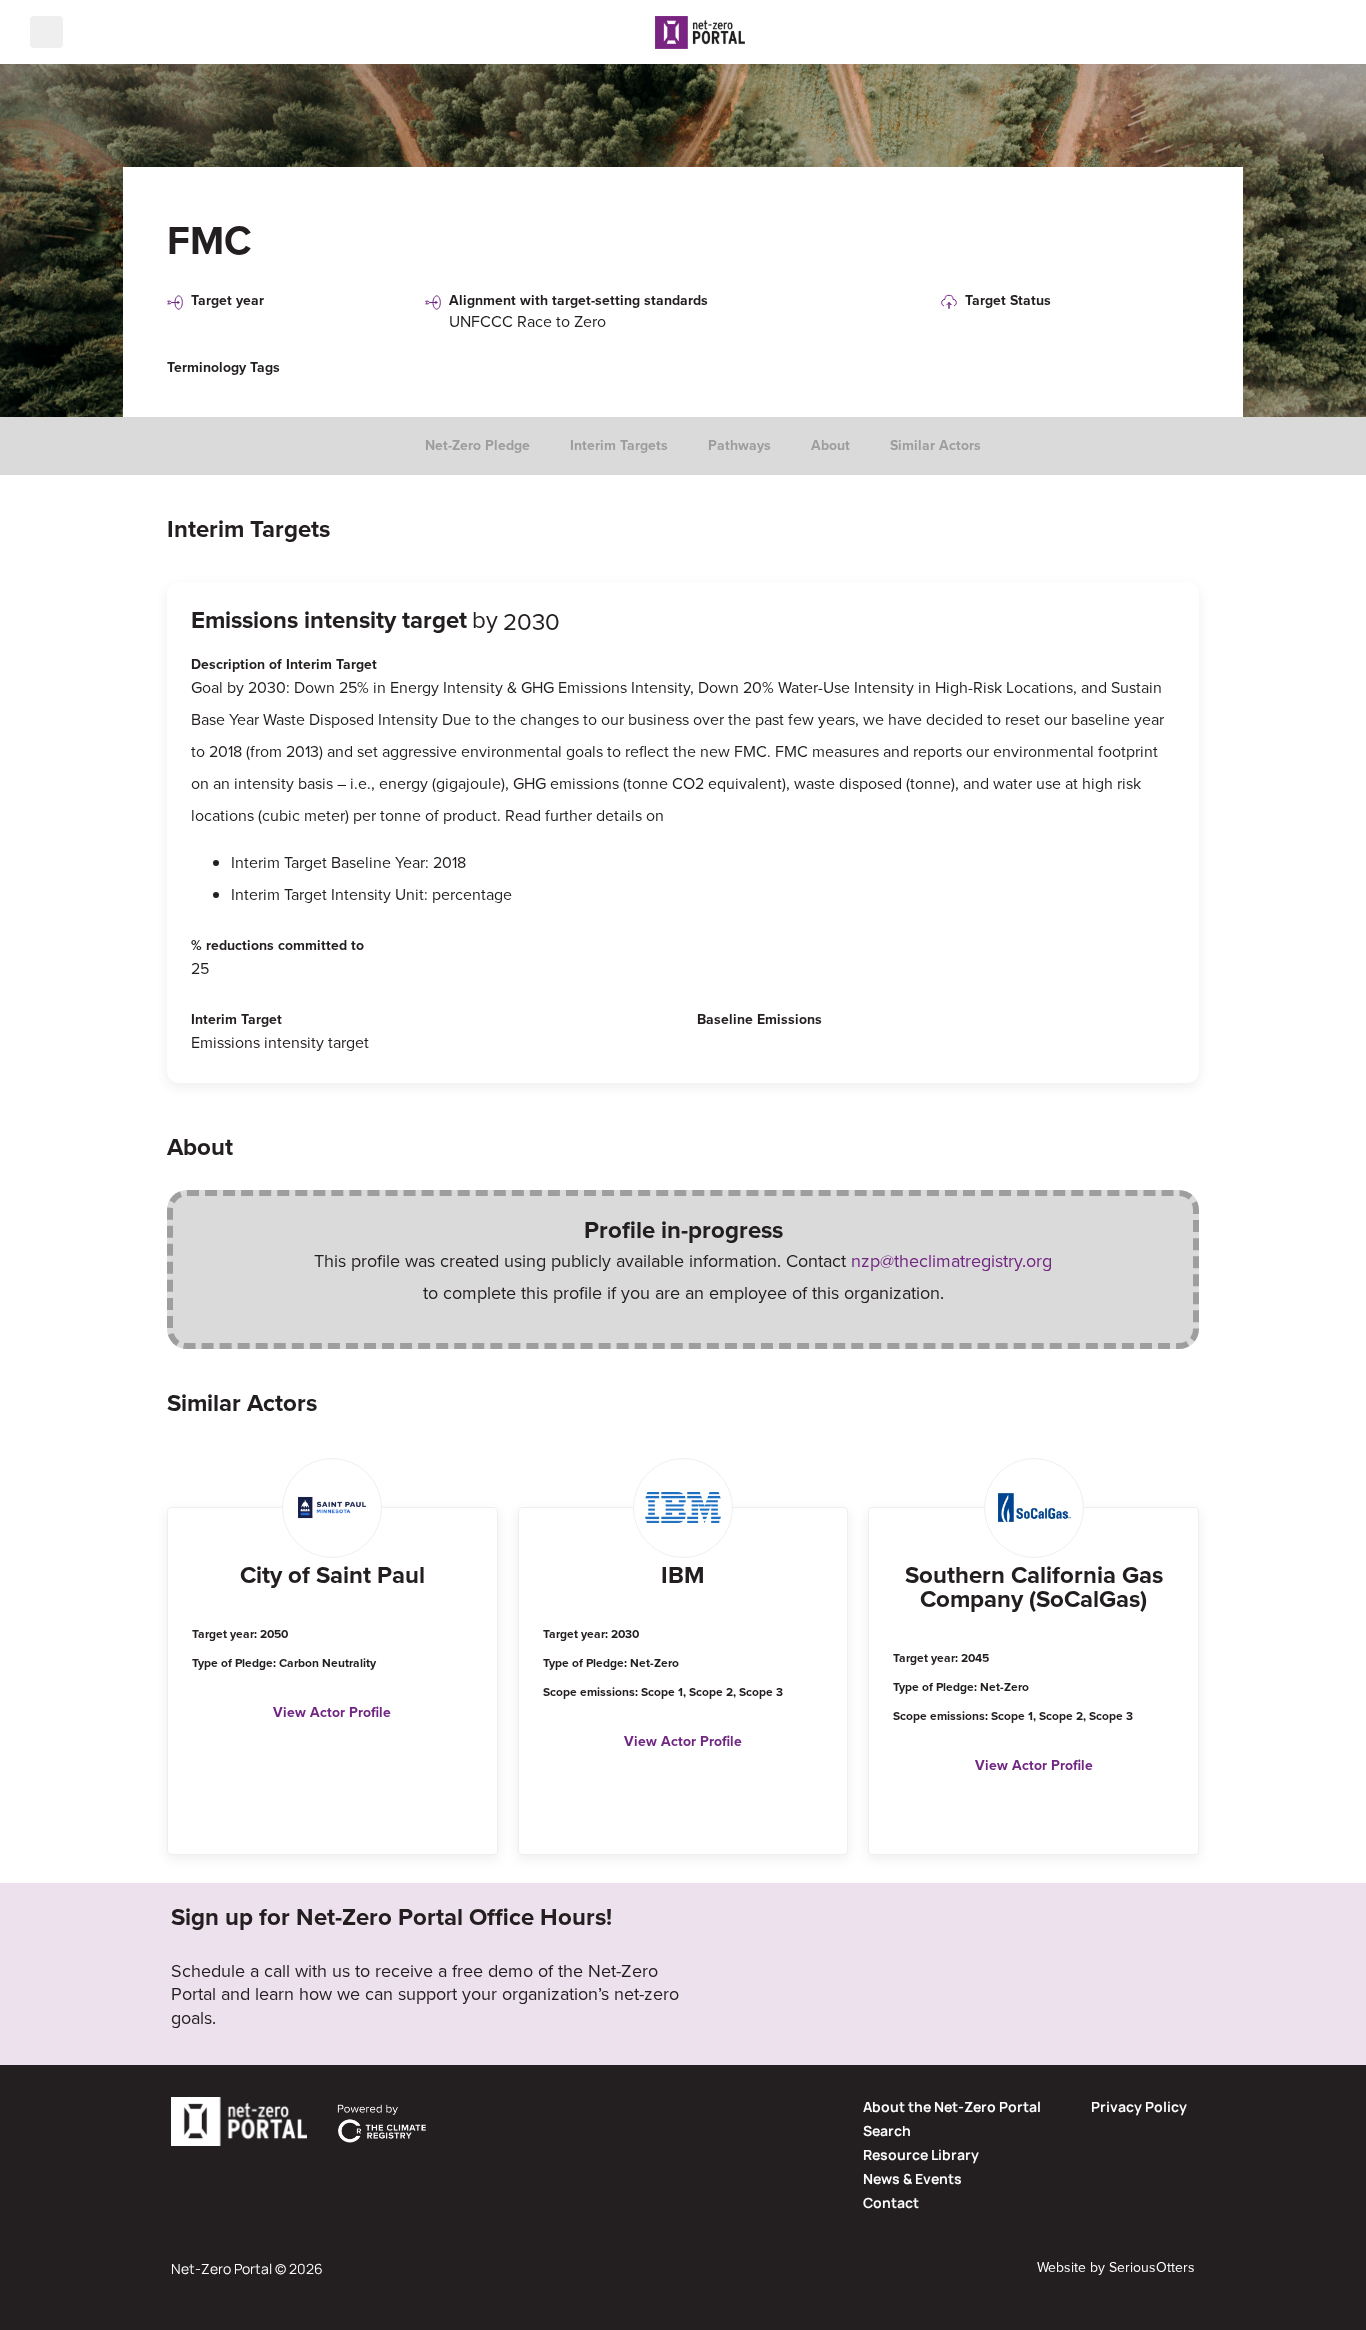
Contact (891, 2202)
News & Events (912, 2178)
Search (887, 2130)
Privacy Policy (1139, 2106)
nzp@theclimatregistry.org (951, 1261)
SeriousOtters (1152, 2267)
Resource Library (921, 2154)
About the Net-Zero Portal (952, 2106)
